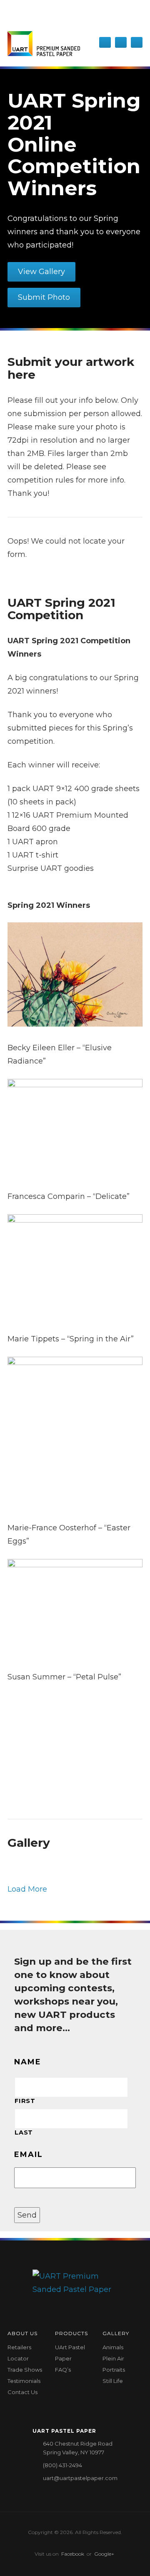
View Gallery (41, 272)
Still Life (113, 2381)
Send (27, 2215)
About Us (22, 2333)
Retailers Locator (19, 2353)
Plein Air (113, 2358)
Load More (27, 1889)
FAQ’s (63, 2370)
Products (71, 2333)
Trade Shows (25, 2370)
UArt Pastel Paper (70, 2353)
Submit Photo (44, 297)
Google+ (104, 2554)
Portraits (114, 2370)
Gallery (116, 2333)
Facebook (73, 2554)
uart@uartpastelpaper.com (80, 2478)
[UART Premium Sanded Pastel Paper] (44, 44)
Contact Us (22, 2392)
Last (24, 2132)
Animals (113, 2347)
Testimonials (24, 2381)
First (25, 2101)
